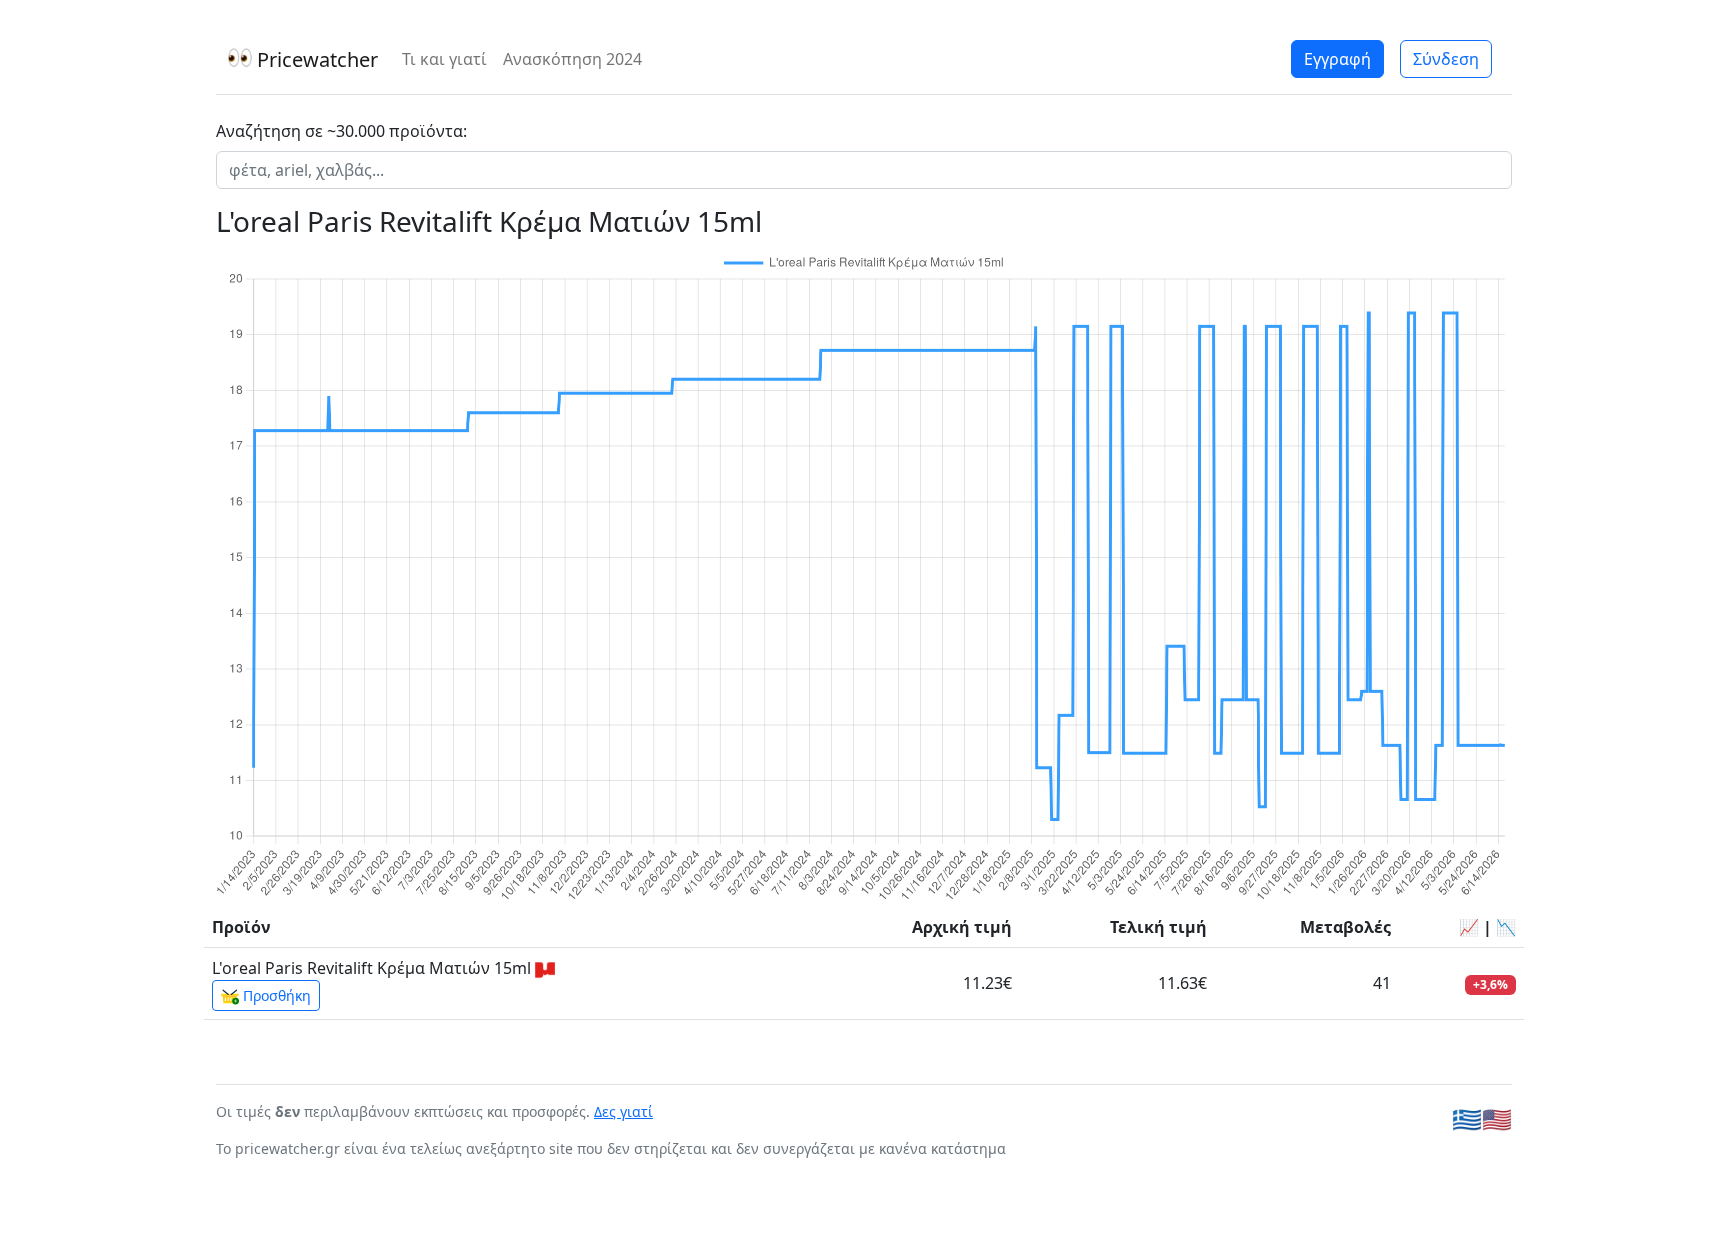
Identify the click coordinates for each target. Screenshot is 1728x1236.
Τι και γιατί (444, 59)
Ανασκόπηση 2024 (572, 59)
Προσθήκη (275, 995)
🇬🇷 (1467, 1118)
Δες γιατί (623, 1111)
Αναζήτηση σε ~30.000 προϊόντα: (341, 131)
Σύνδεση (1446, 59)
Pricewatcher (315, 59)
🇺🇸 (1497, 1118)
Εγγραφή (1337, 59)
